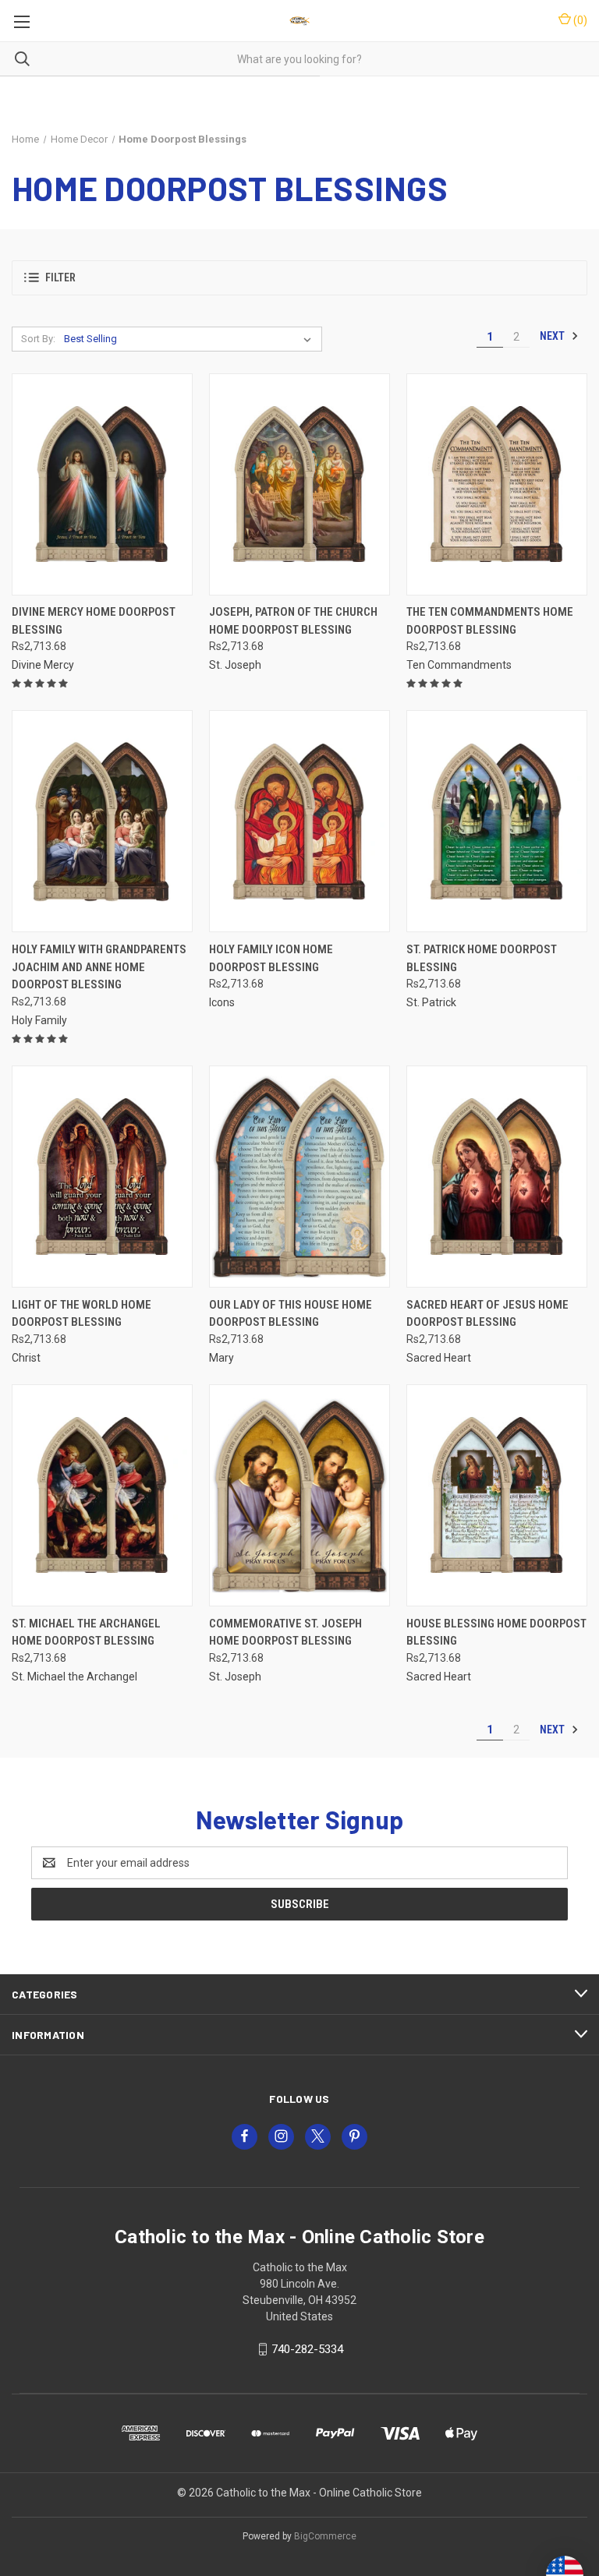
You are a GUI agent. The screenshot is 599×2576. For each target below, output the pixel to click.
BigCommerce (325, 2536)
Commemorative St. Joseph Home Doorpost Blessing (285, 1633)
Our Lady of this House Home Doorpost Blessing (291, 1314)
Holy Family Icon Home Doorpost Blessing (271, 958)
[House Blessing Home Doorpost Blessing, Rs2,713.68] (497, 1495)
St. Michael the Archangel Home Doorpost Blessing (86, 1633)
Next (553, 336)
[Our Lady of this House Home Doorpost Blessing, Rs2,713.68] (299, 1177)
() (579, 20)
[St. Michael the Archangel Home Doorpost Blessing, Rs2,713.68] (102, 1495)
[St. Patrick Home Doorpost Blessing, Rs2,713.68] (497, 821)
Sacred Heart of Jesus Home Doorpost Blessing (487, 1314)
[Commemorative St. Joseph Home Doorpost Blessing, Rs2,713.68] (299, 1495)
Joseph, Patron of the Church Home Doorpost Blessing (293, 621)
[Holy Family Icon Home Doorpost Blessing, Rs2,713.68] (299, 821)
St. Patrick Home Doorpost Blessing (482, 958)
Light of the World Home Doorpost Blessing (82, 1314)
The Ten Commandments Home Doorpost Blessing (490, 621)
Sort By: (38, 339)
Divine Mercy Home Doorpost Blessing (94, 621)
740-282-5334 (307, 2349)
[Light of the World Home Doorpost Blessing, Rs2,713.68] (102, 1177)
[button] (299, 278)
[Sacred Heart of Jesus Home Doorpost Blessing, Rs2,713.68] (497, 1177)
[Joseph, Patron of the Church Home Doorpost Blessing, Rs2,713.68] (299, 484)
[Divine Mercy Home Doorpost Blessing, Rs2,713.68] (102, 484)
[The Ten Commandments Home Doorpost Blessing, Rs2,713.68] (497, 484)
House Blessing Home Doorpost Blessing (496, 1633)
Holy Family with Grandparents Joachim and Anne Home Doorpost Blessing (99, 967)
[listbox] (191, 339)
